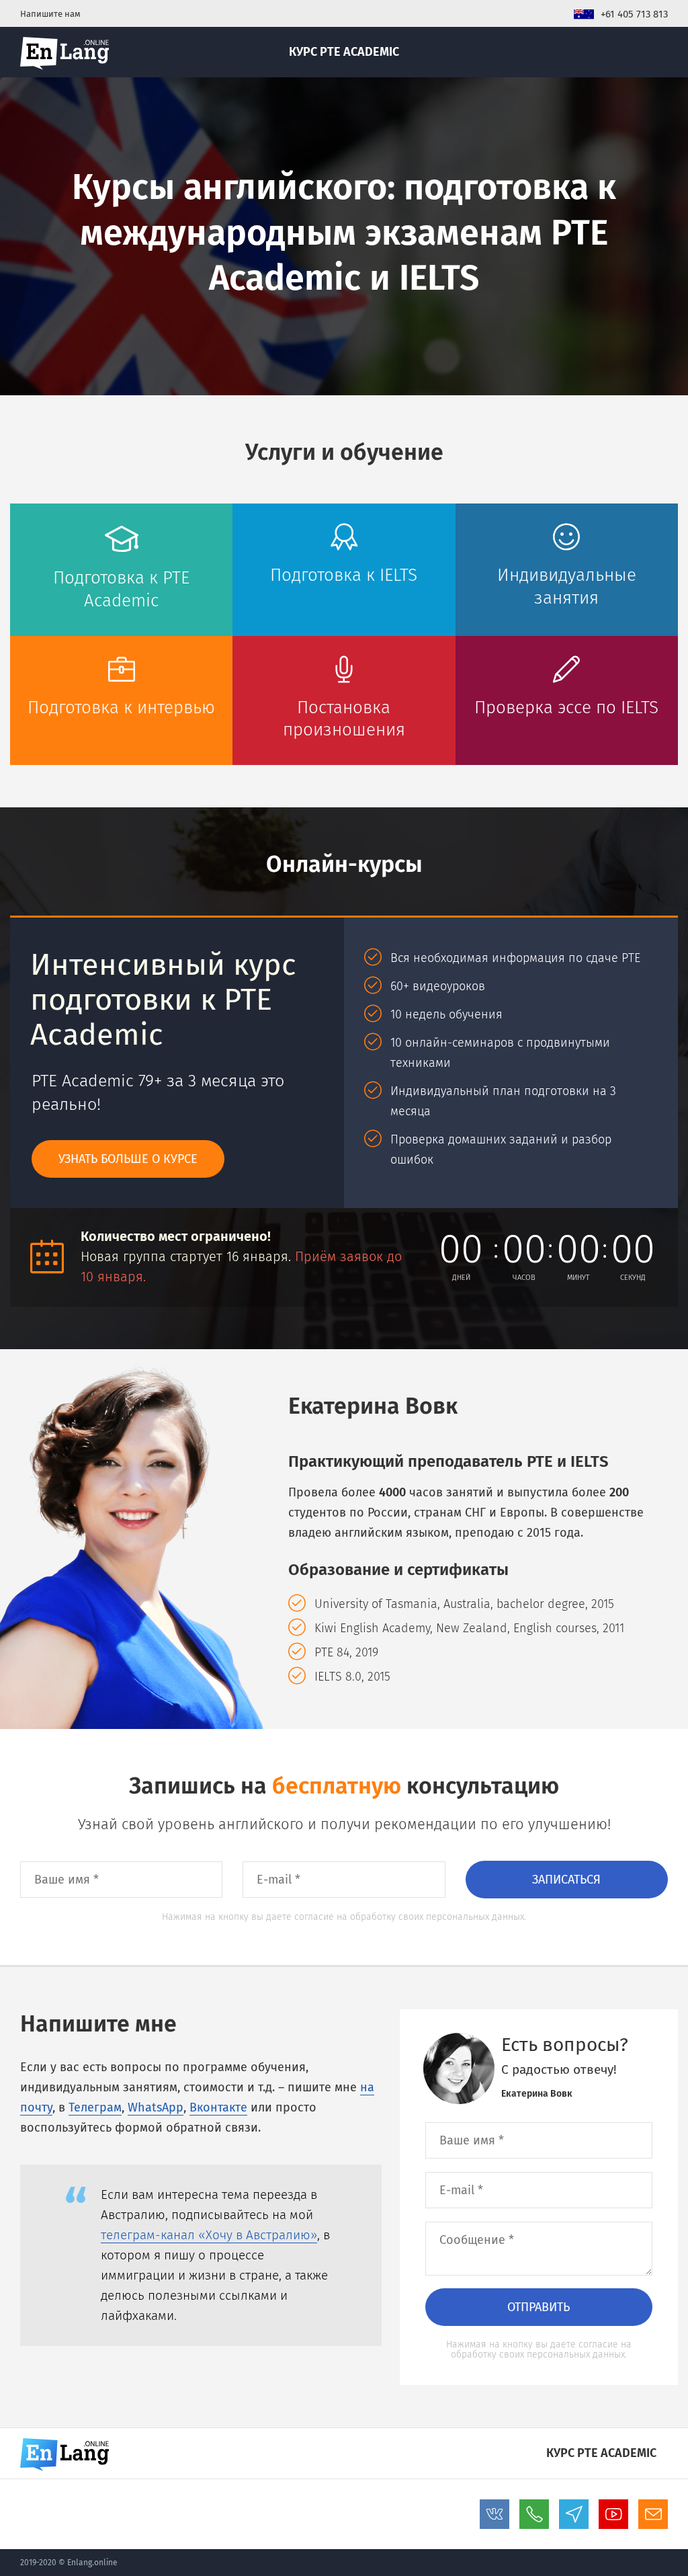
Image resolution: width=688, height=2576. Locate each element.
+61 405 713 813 (634, 14)
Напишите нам (50, 14)
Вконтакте (218, 2107)
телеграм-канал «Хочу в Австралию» (209, 2235)
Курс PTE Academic (344, 52)
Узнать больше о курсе (128, 1159)
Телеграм (95, 2107)
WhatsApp (156, 2107)
